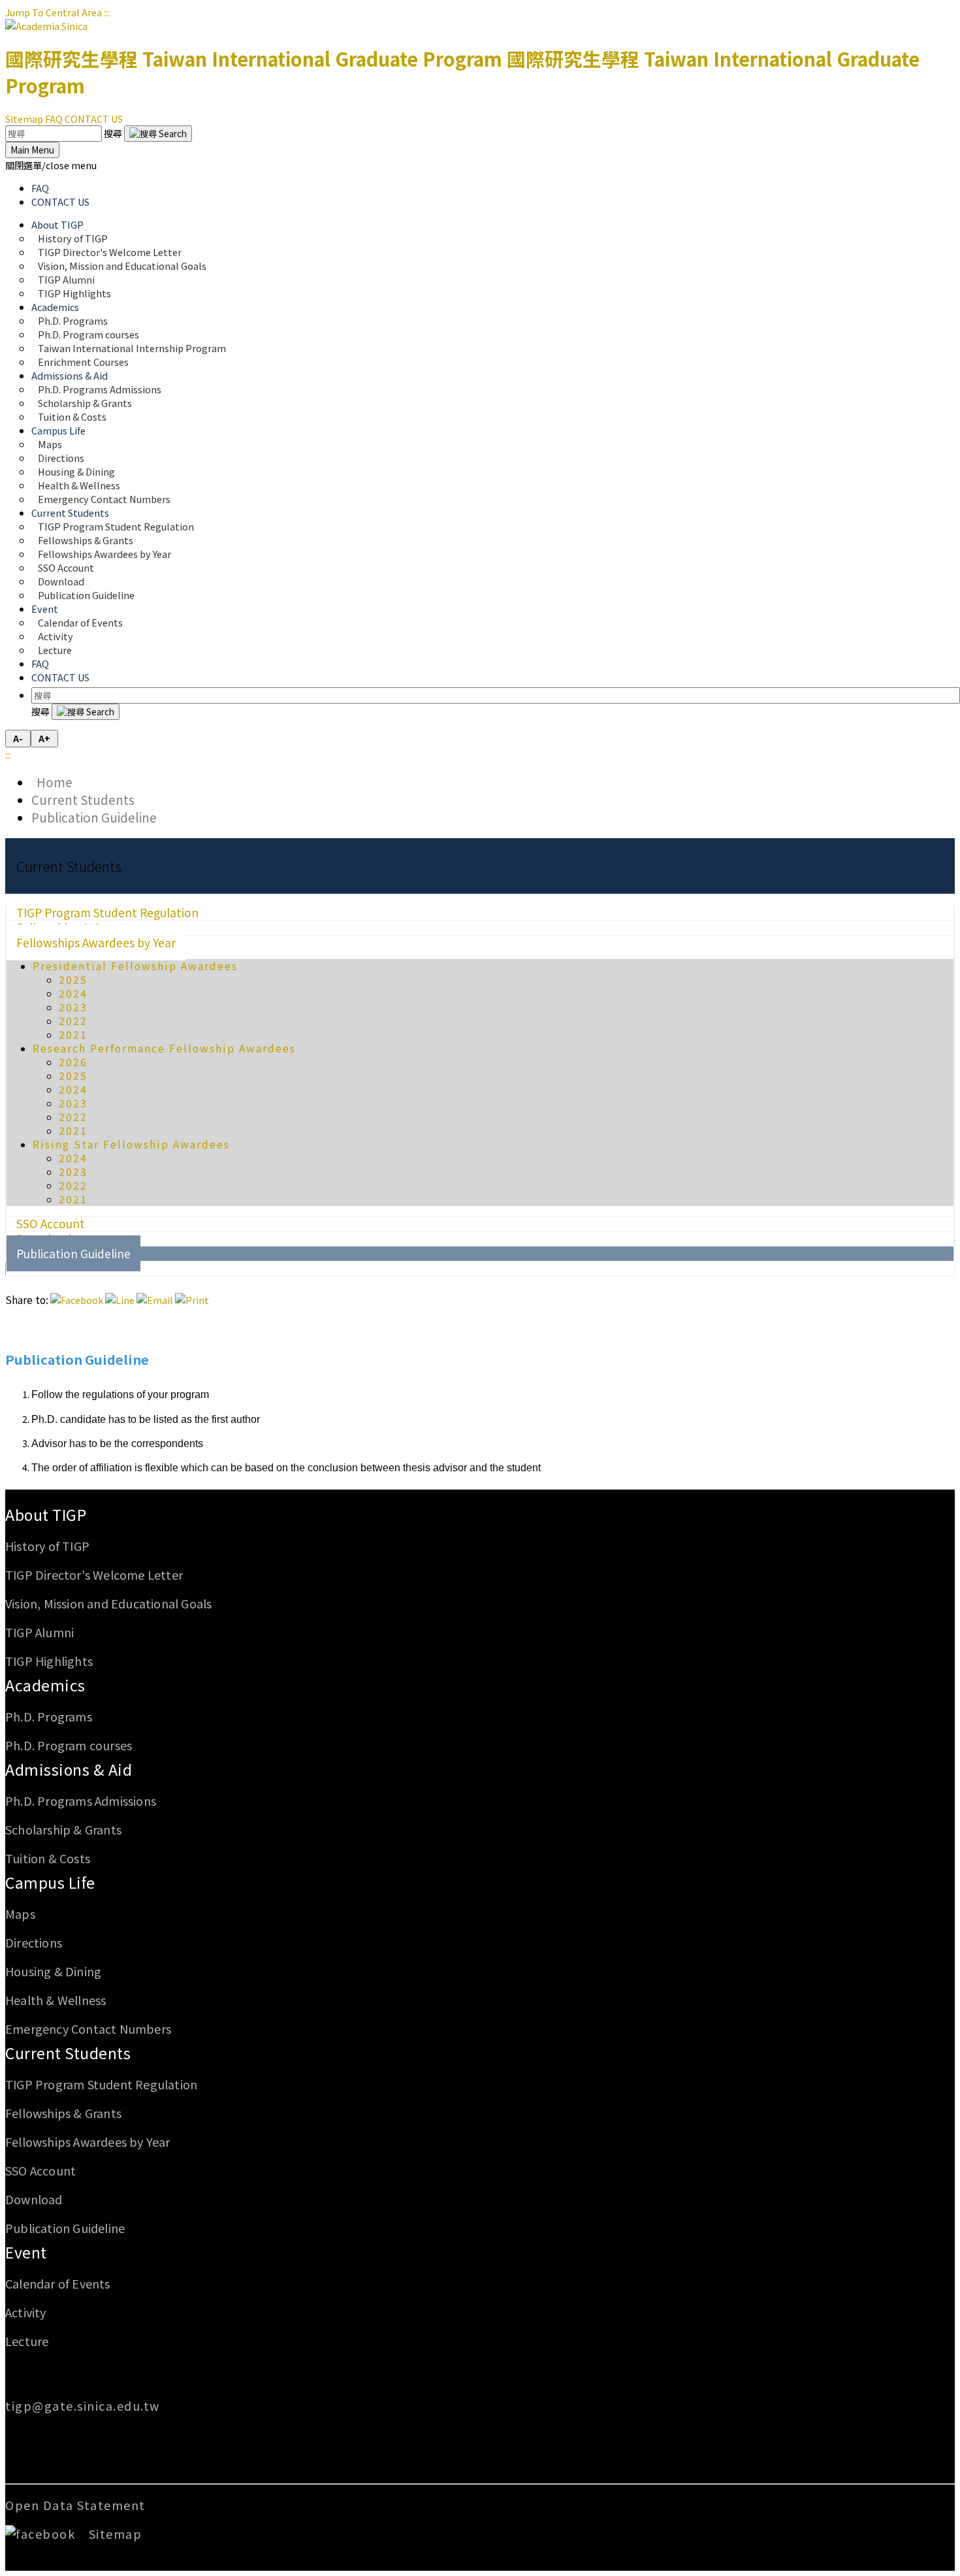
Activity (26, 2312)
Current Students (83, 799)
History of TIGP (47, 1546)
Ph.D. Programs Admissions (81, 1801)
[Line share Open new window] (120, 1300)
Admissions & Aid (69, 1769)
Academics (45, 1685)
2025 (73, 980)
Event (26, 2252)
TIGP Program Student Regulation (101, 2084)
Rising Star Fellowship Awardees (131, 1144)
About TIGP (46, 1514)
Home (52, 782)
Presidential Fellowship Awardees (135, 966)
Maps (20, 1914)
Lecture (55, 650)
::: (107, 12)
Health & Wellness (56, 2000)
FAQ (54, 119)
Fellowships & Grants (63, 2113)
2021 (73, 1035)
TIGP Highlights (74, 293)
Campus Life (50, 1882)
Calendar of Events (80, 622)
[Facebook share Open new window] (77, 1300)
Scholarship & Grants (63, 1829)
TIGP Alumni (40, 1632)
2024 (73, 993)
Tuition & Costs (72, 416)
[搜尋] (158, 134)
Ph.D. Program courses (69, 1745)
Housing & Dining (53, 1971)
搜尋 (114, 133)
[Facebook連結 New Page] (45, 2534)
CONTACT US (94, 119)
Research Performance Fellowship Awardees (164, 1048)
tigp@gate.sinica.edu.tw (83, 2405)
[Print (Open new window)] (192, 1300)
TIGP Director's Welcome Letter (94, 1574)
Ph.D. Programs (49, 1716)
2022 (73, 1021)
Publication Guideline (86, 595)
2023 (73, 1007)
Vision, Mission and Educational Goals (123, 266)
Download (34, 2199)
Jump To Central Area (54, 12)
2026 (73, 1062)
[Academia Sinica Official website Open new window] (46, 26)
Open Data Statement (75, 2505)
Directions (34, 1942)
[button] (51, 165)
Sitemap (24, 119)
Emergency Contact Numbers (104, 499)
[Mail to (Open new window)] (155, 1300)
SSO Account (40, 2170)
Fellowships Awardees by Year (104, 554)
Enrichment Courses (83, 362)
